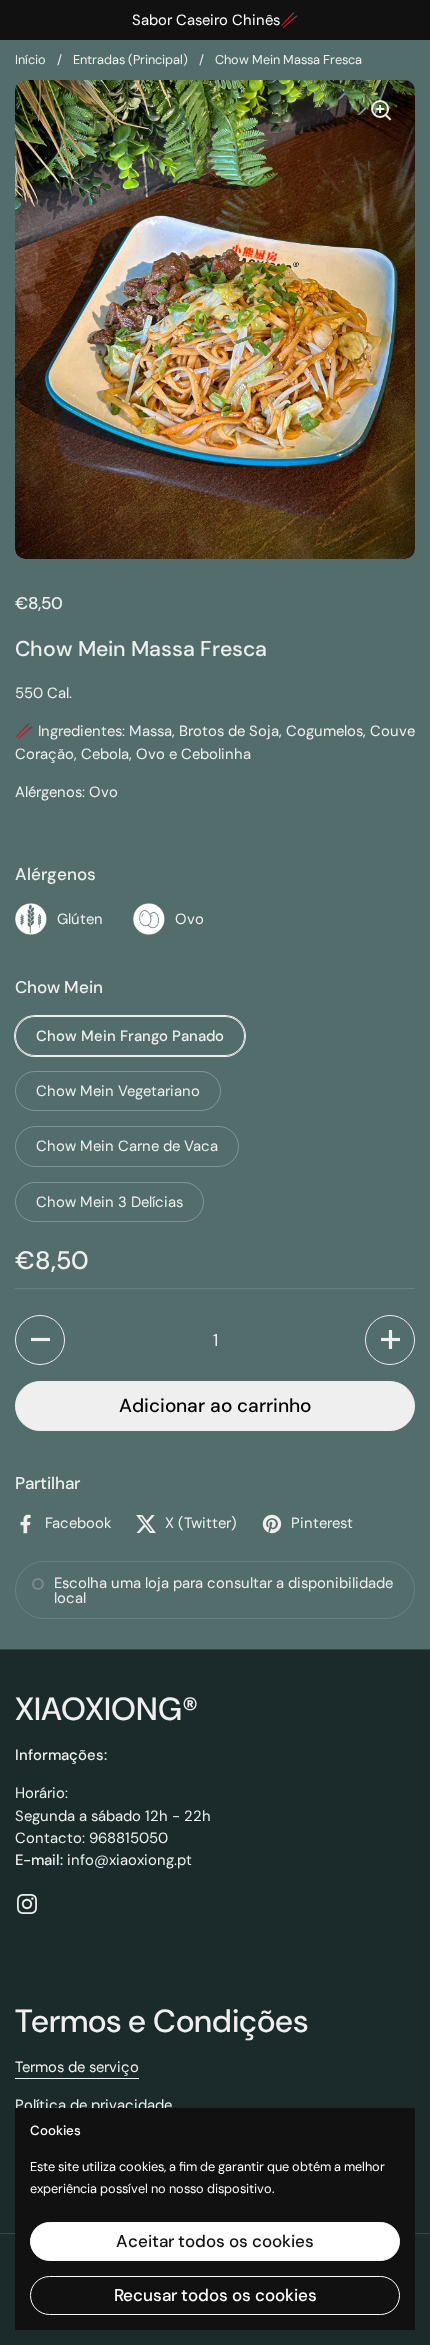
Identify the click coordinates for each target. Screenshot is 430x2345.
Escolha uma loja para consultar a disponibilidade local (223, 1590)
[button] (40, 1340)
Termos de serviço (77, 2067)
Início (30, 59)
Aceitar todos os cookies (215, 2241)
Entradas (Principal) (130, 59)
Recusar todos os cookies (215, 2295)
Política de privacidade (93, 2105)
